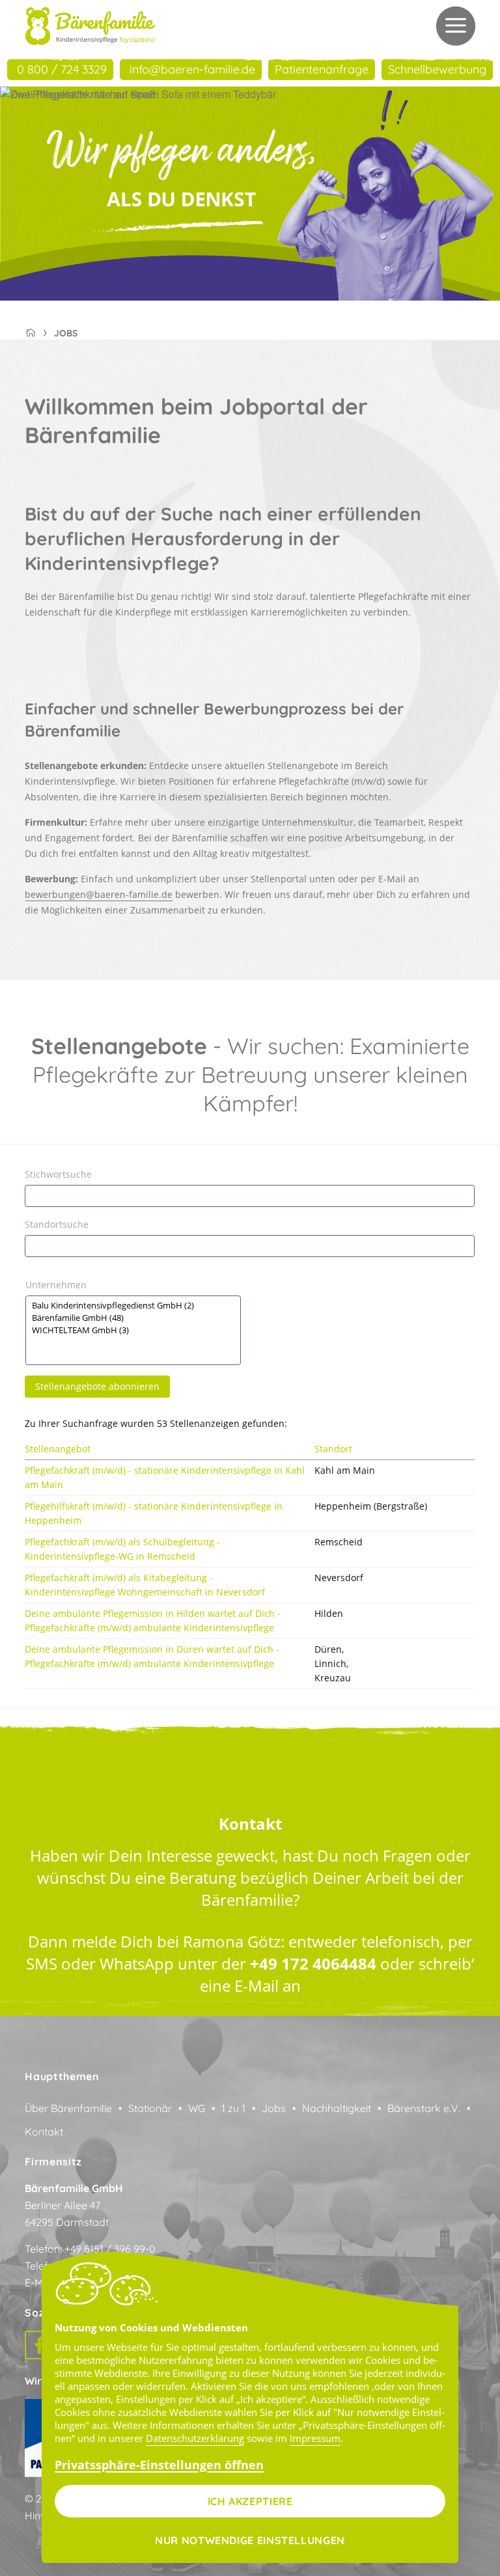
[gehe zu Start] (90, 26)
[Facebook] (39, 2345)
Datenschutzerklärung (195, 2438)
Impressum (315, 2438)
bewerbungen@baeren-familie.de (99, 894)
